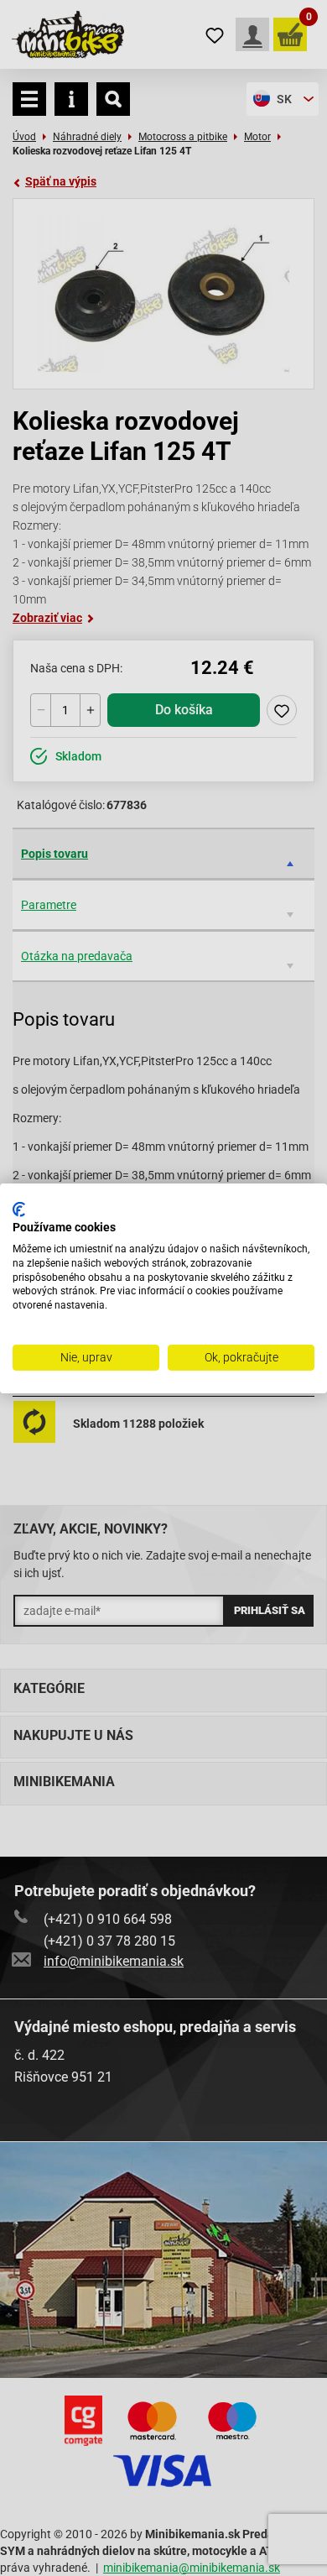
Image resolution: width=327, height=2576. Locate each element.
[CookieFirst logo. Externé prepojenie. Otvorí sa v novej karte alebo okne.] (19, 1209)
